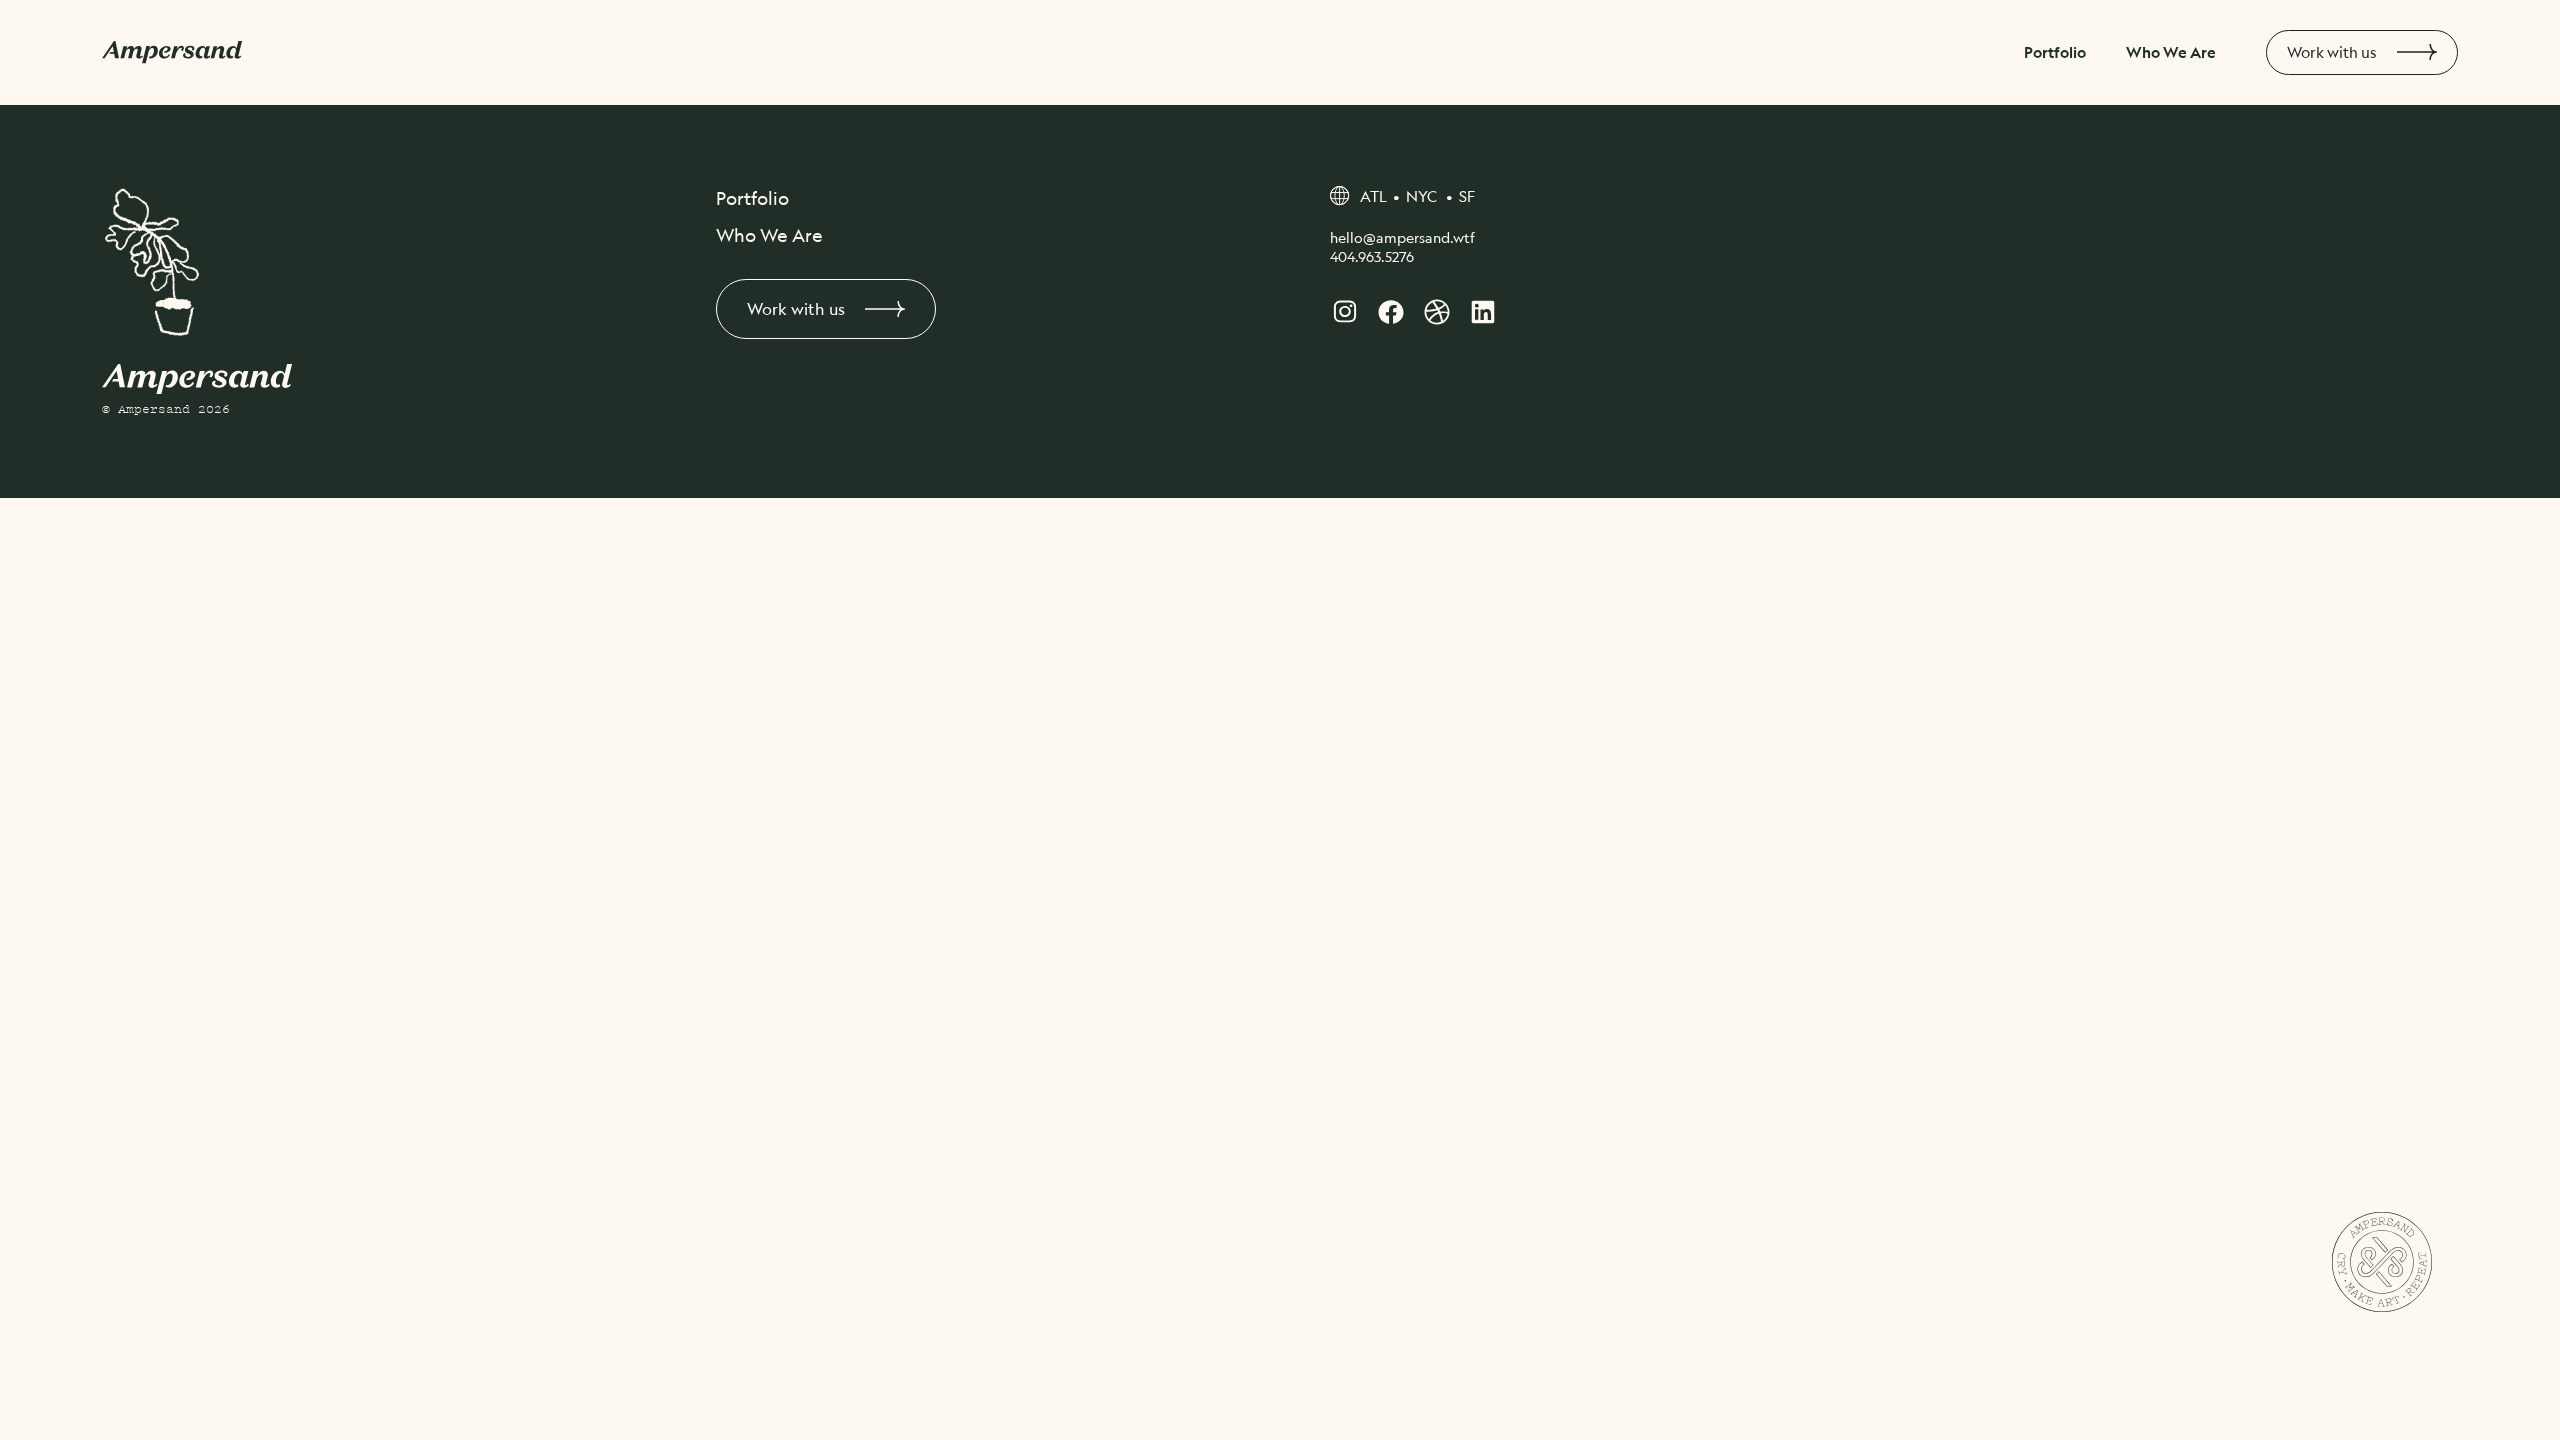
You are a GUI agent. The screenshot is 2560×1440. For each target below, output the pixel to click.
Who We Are (2171, 52)
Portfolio (2055, 52)
